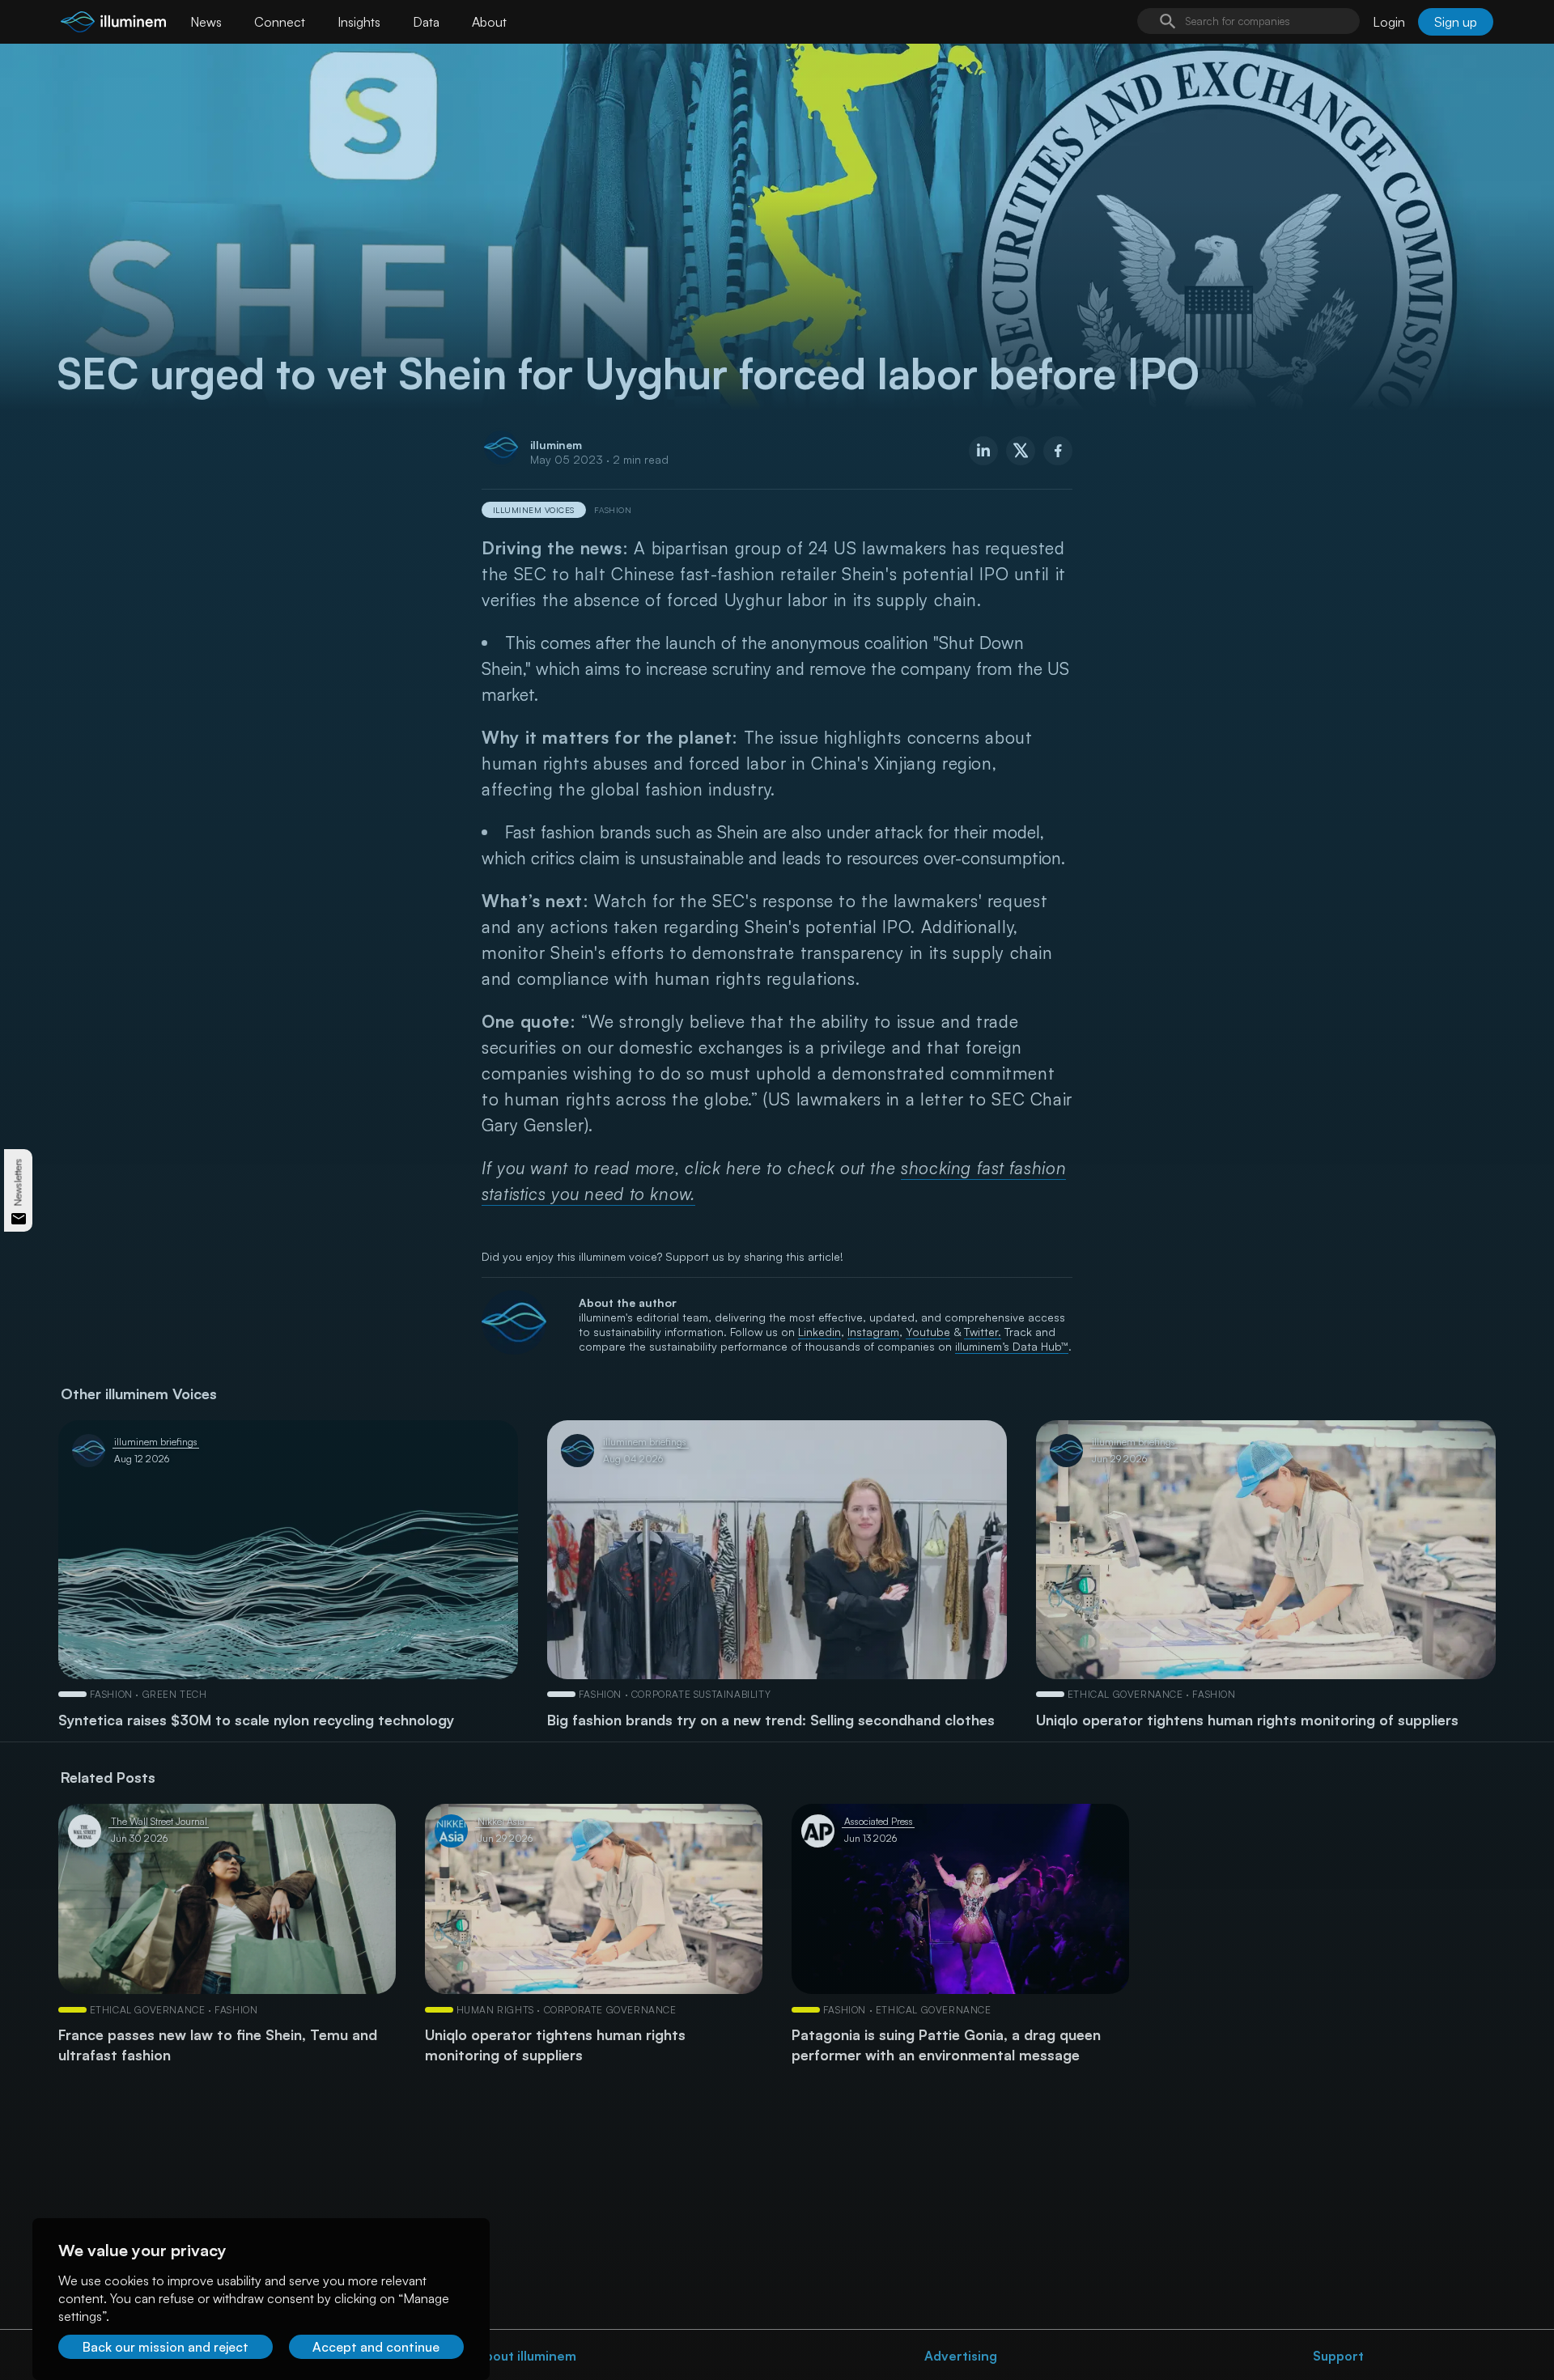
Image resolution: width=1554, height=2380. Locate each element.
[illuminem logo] (113, 24)
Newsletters (18, 1182)
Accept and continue (376, 2347)
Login (1389, 22)
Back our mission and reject (166, 2347)
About (489, 22)
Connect (280, 22)
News (206, 22)
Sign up (1456, 22)
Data (426, 22)
